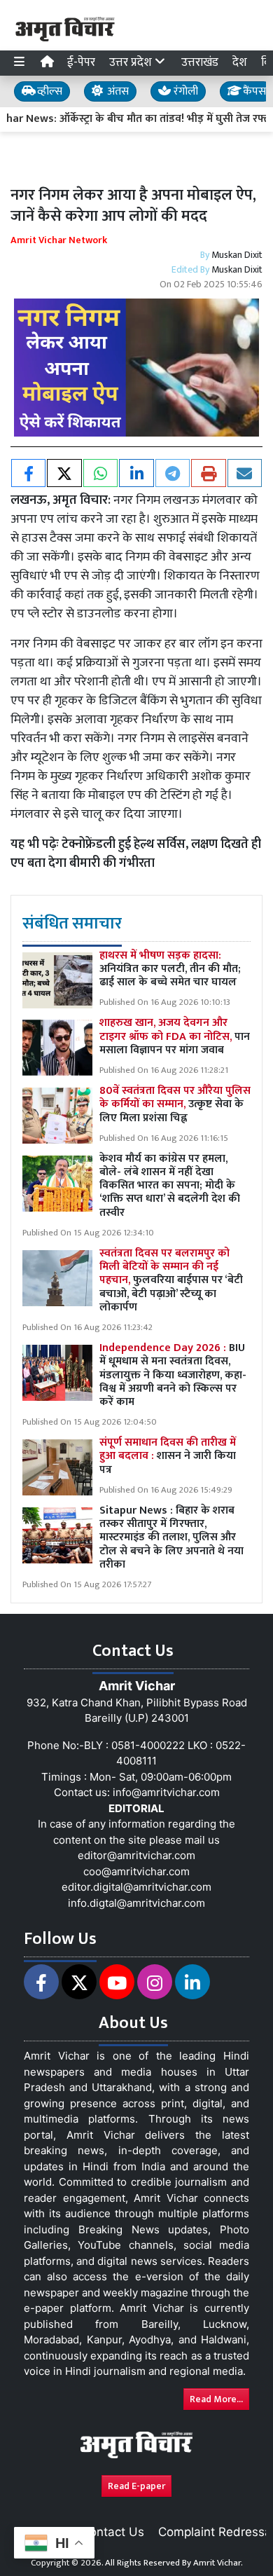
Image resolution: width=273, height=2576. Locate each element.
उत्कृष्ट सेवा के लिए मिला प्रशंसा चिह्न (175, 1104)
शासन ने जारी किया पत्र (168, 1456)
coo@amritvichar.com (136, 1871)
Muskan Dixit (237, 255)
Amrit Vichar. (218, 2563)
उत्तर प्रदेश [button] (132, 62)
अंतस (117, 91)
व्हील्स (48, 91)
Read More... (216, 2399)
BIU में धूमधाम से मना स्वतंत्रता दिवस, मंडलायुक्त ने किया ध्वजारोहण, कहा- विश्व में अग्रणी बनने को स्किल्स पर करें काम (173, 1375)
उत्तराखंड (200, 62)
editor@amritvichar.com (136, 1855)
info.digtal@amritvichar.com (136, 1903)
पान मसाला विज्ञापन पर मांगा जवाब (175, 1036)
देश (240, 62)
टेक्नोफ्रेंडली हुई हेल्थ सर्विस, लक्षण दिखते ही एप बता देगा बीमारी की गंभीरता (136, 854)
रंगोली (184, 91)
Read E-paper (136, 2486)
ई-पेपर (81, 62)
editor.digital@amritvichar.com (136, 1887)
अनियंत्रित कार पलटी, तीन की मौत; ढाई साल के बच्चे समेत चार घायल (170, 969)
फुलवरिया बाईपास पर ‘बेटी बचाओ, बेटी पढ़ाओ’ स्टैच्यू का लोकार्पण (171, 1280)
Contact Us (113, 2532)
